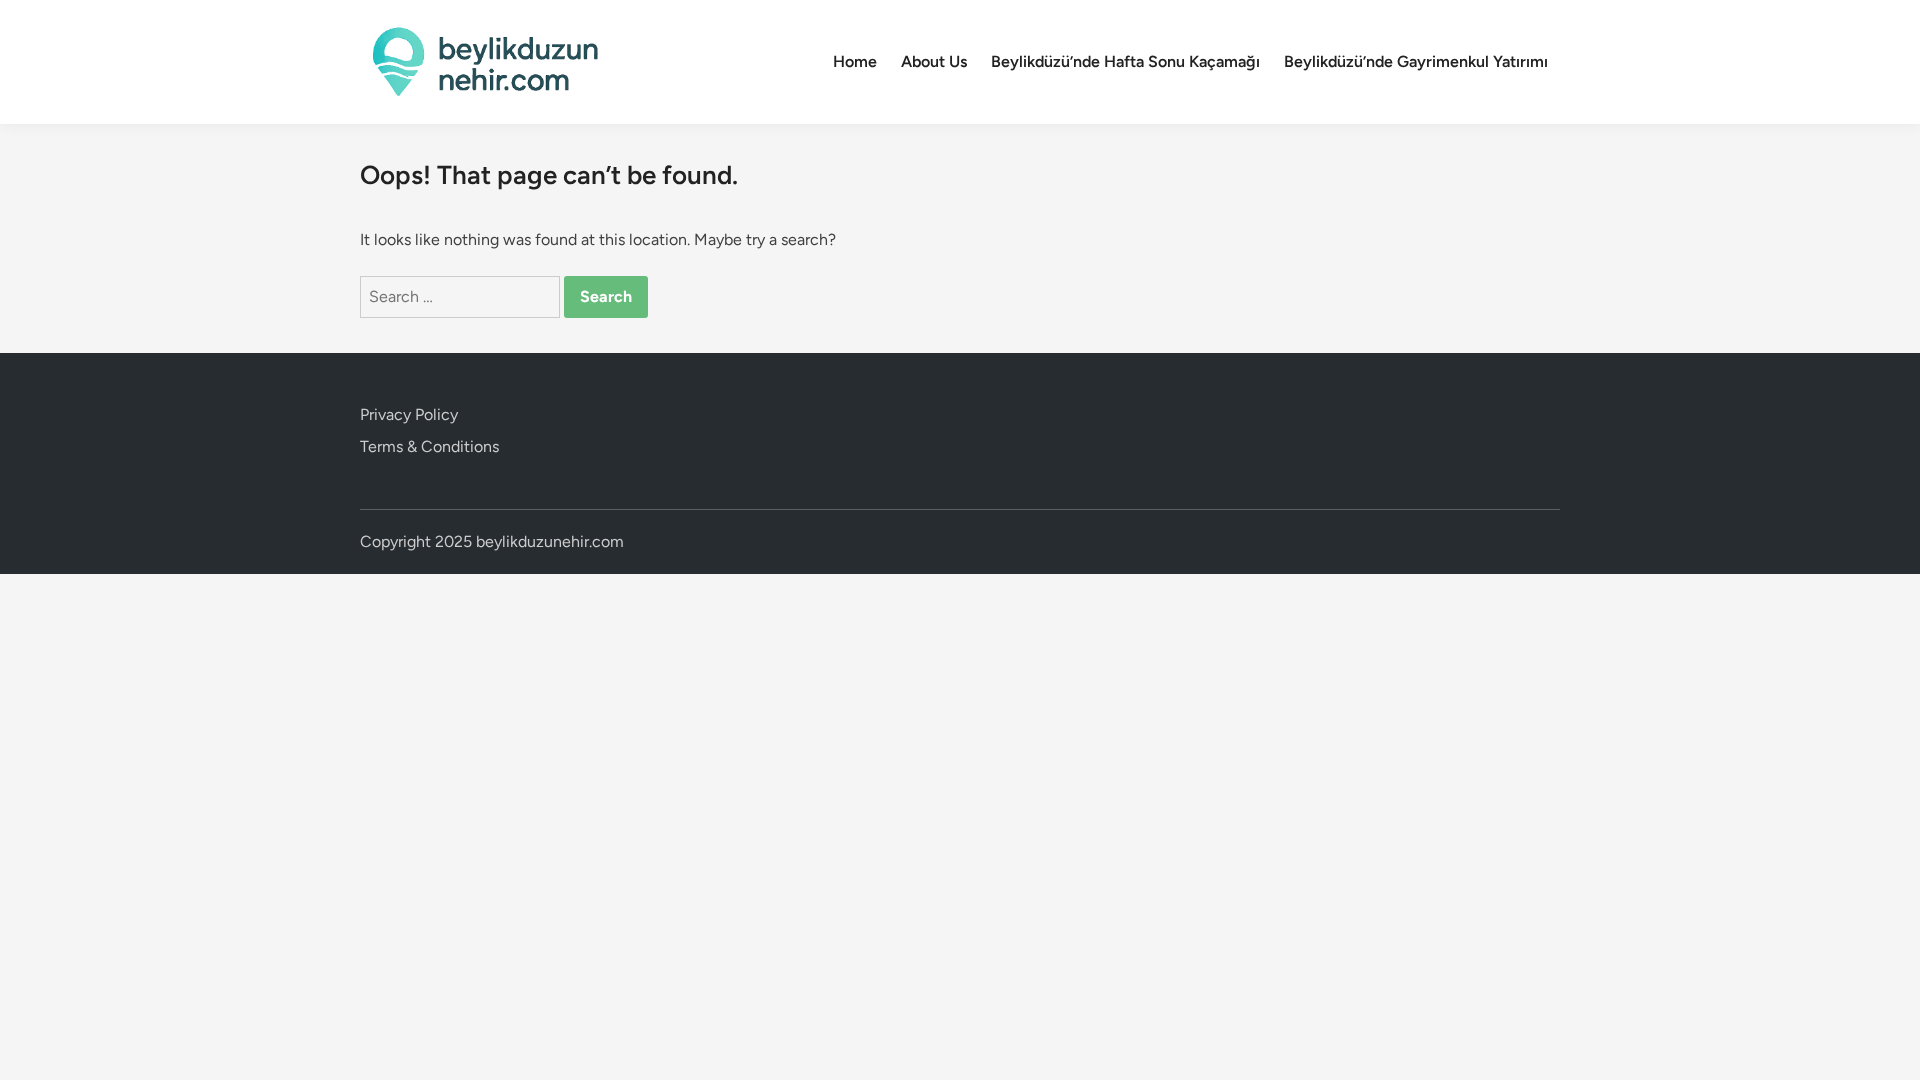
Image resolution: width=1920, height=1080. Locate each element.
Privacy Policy (409, 414)
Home (855, 61)
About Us (934, 61)
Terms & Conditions (429, 446)
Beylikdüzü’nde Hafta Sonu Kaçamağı (1125, 61)
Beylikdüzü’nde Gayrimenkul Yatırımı (1416, 61)
